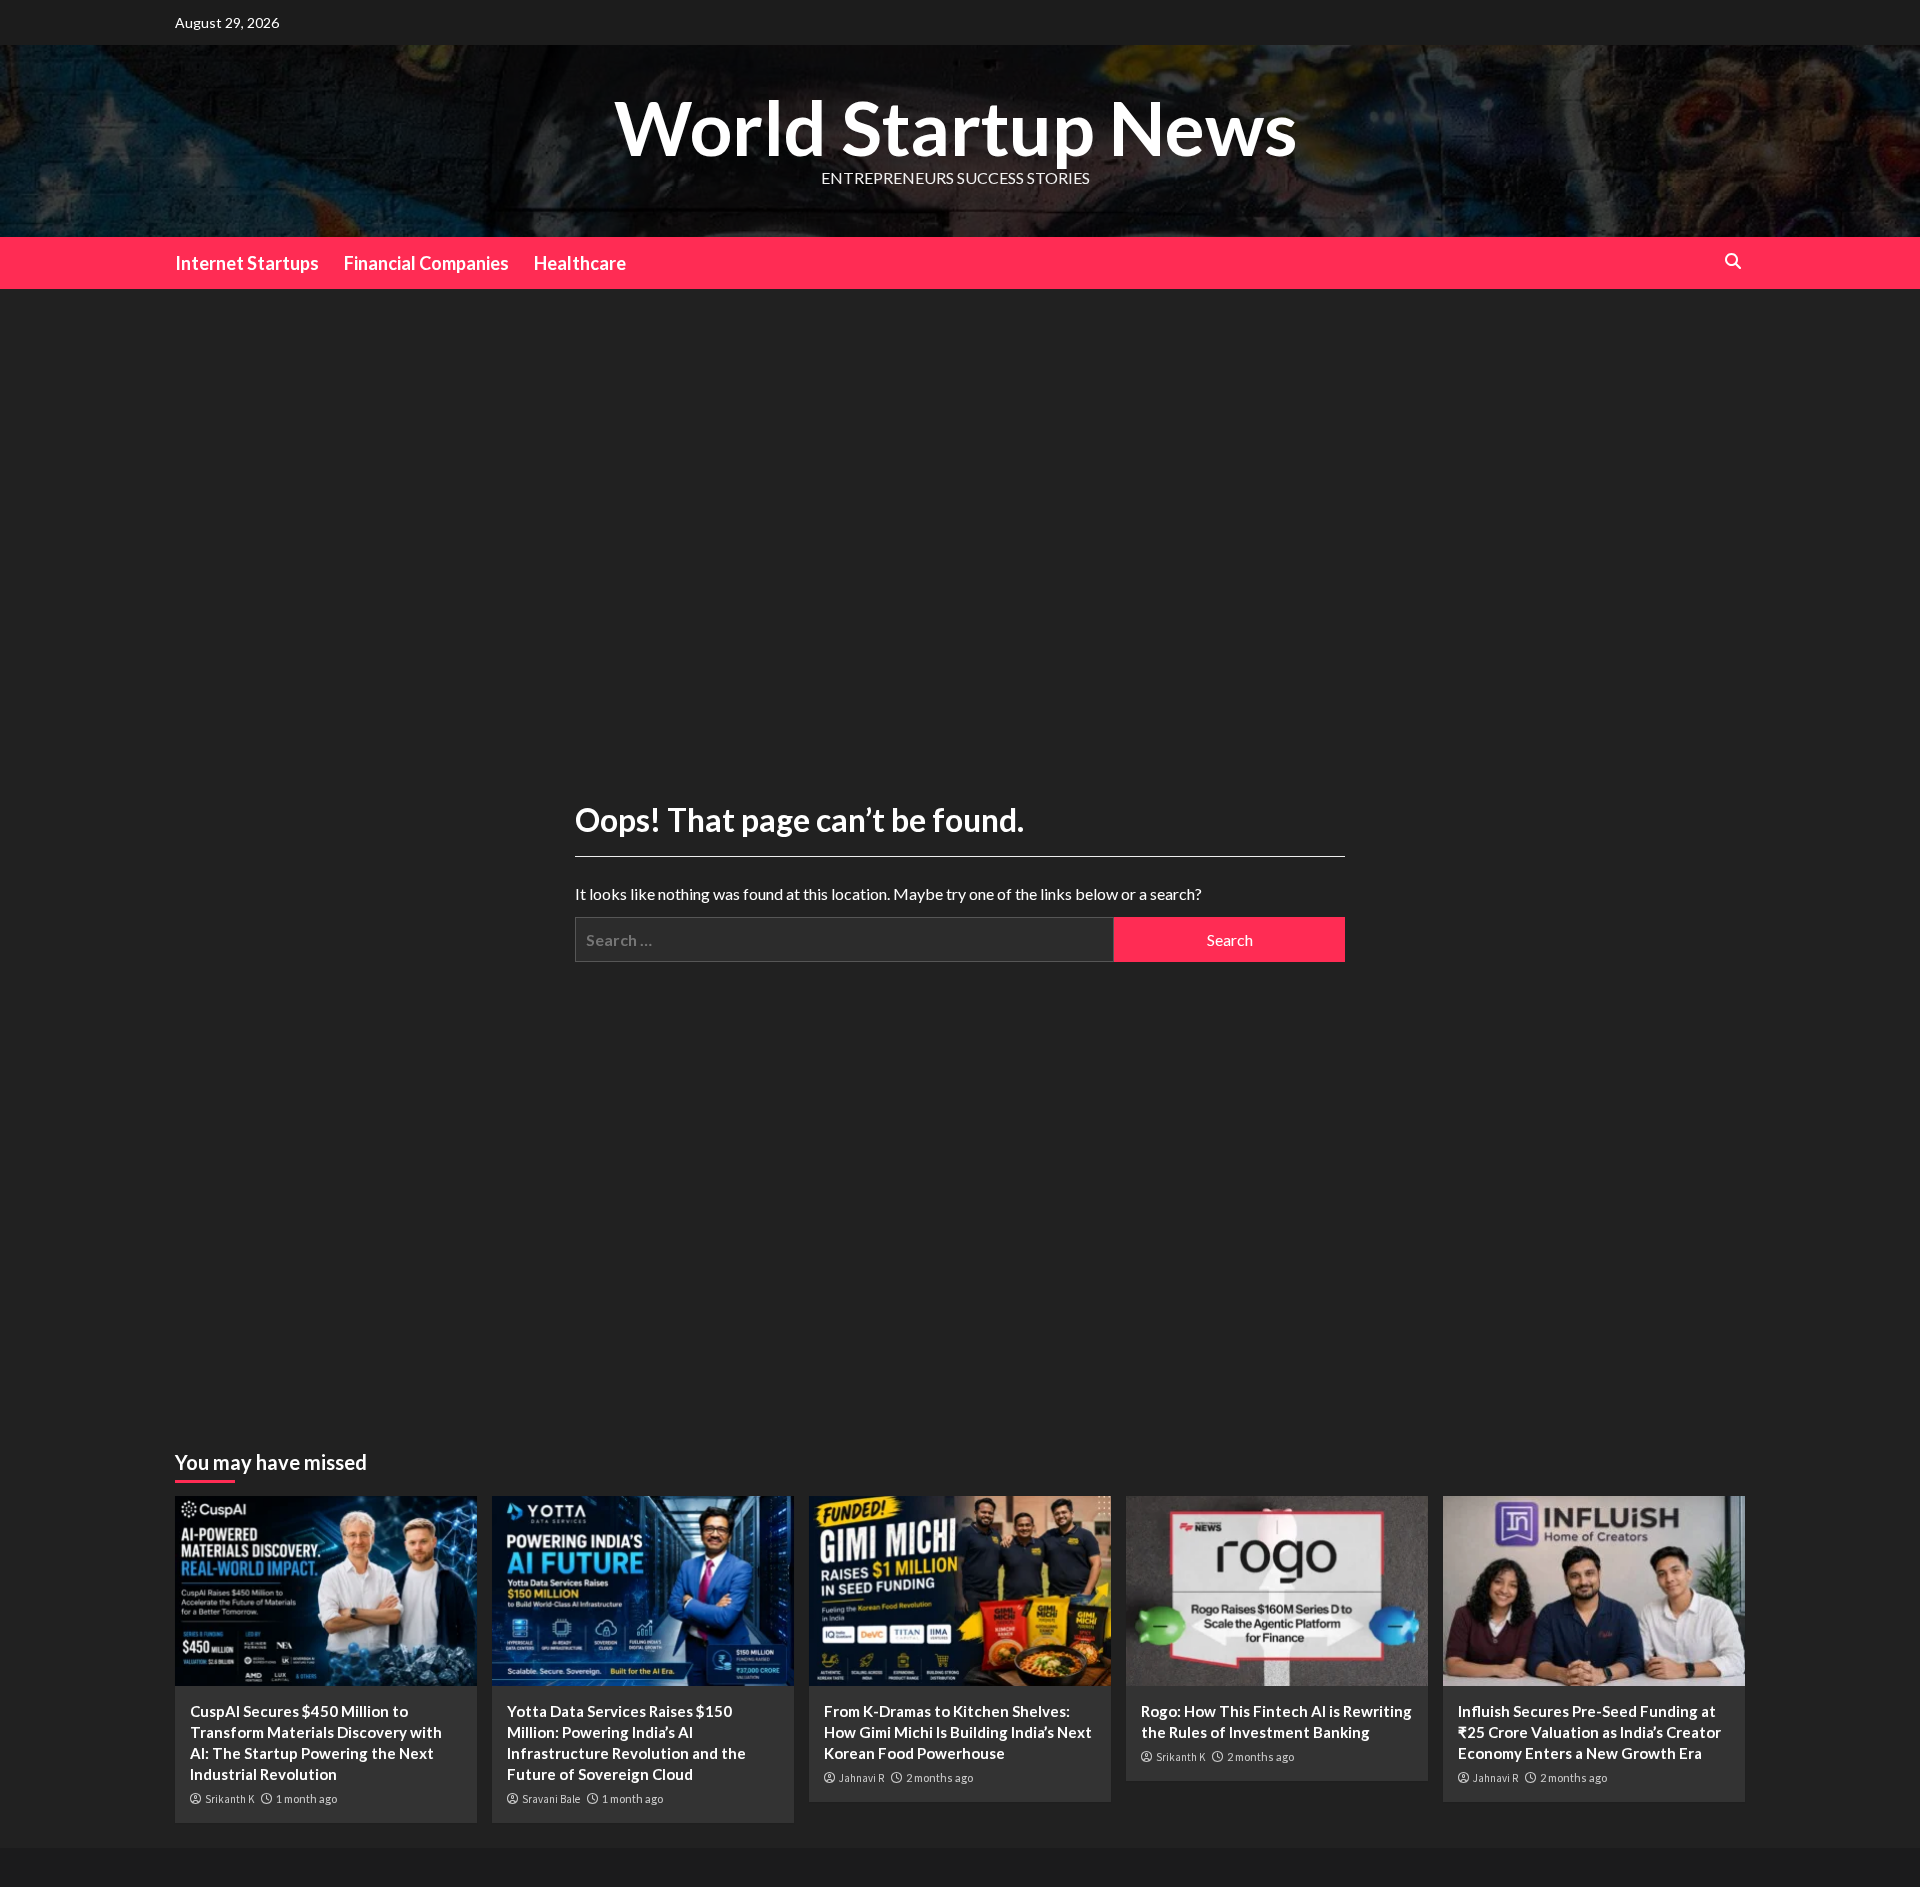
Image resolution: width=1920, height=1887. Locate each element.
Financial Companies (426, 263)
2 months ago (939, 1777)
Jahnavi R (861, 1778)
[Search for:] (844, 939)
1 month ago (306, 1798)
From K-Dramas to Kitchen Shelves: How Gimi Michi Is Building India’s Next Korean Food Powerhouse (958, 1732)
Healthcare (580, 263)
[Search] (1732, 261)
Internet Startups (247, 263)
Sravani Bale (551, 1799)
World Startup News (955, 127)
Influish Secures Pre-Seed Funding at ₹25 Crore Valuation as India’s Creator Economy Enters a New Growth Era (1589, 1732)
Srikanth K (229, 1799)
